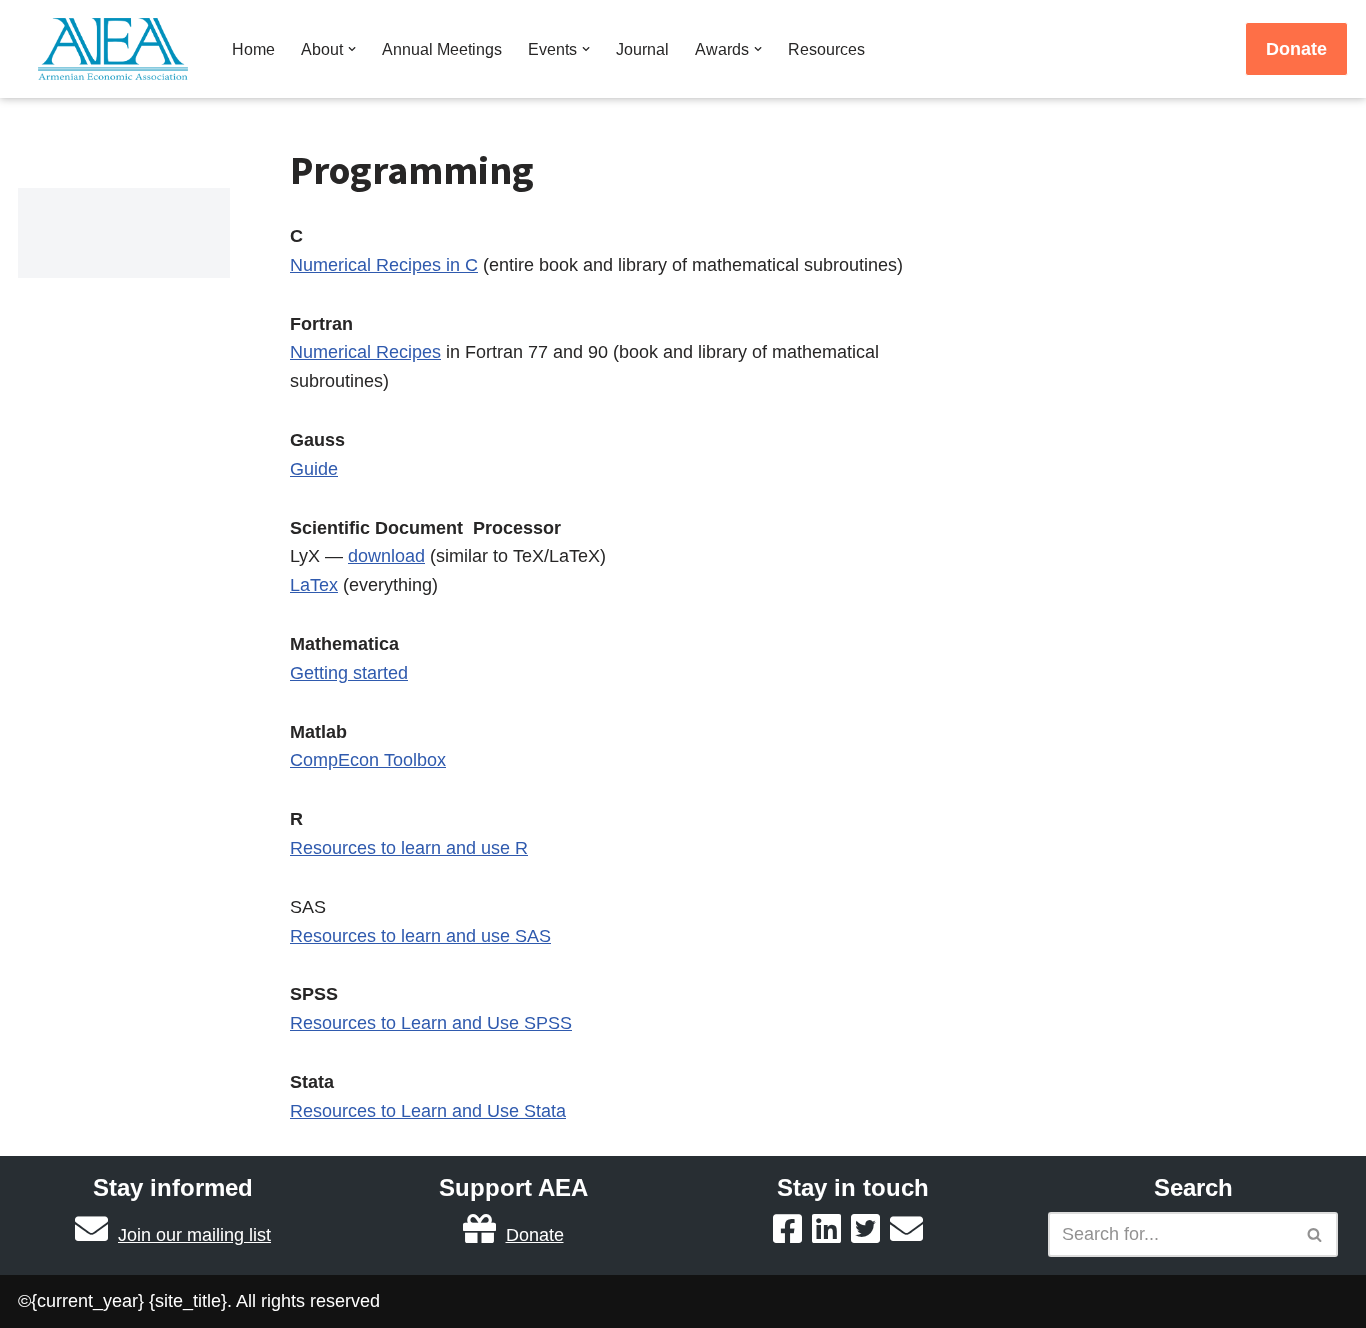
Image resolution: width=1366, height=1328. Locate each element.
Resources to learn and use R (409, 848)
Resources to (345, 936)
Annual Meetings (442, 49)
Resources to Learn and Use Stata (428, 1111)
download (386, 556)
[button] (352, 49)
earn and (443, 936)
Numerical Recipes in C (384, 265)
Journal (642, 49)
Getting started (349, 673)
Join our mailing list (194, 1235)
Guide (314, 469)
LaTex (314, 585)
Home (253, 49)
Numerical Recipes (365, 352)
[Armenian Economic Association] (118, 49)
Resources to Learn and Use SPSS (431, 1023)
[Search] (1315, 1234)
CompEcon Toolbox (368, 760)
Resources (826, 49)
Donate (1296, 49)
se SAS (521, 936)
